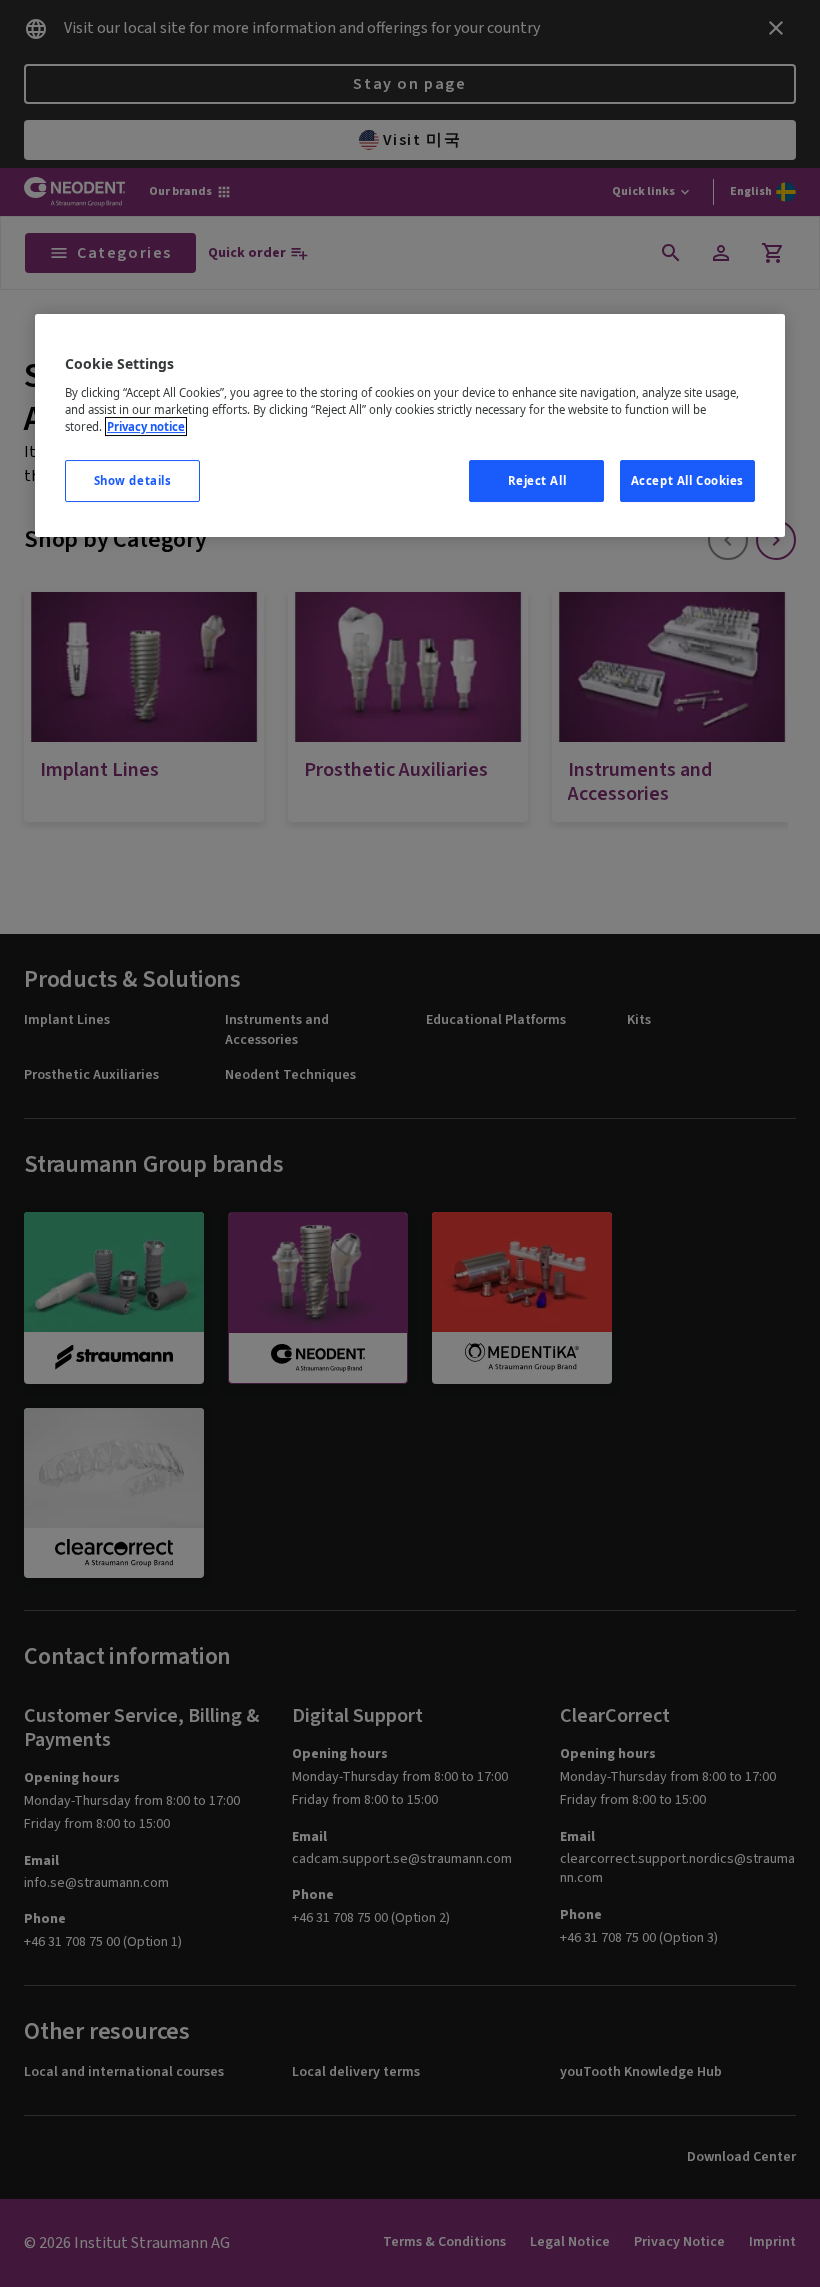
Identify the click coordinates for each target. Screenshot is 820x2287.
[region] (410, 425)
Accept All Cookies (687, 480)
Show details (133, 480)
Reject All (537, 480)
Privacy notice (146, 426)
